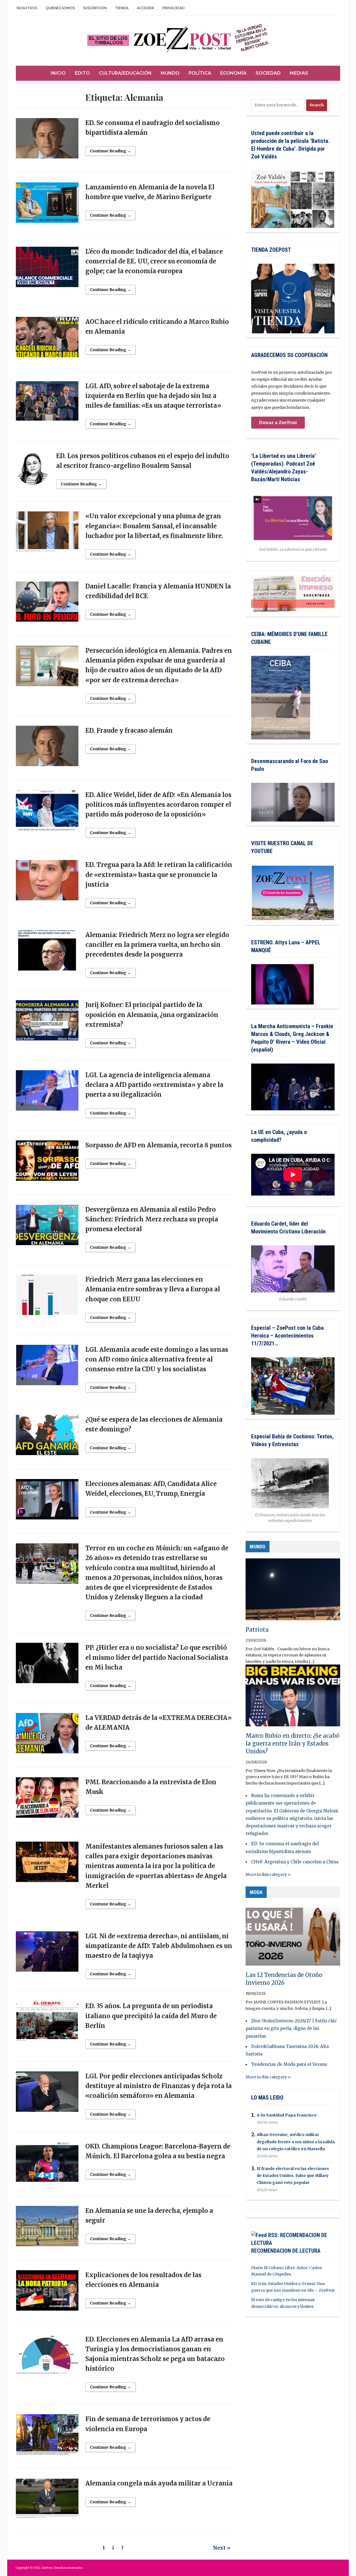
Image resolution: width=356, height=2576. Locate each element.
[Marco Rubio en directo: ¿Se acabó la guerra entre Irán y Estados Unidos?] (293, 1698)
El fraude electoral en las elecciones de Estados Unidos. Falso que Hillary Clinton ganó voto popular (293, 2176)
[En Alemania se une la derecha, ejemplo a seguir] (47, 2228)
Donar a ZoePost (278, 422)
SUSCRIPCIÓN (95, 8)
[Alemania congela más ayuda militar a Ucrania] (47, 2501)
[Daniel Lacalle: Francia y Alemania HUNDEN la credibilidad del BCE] (47, 604)
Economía (233, 73)
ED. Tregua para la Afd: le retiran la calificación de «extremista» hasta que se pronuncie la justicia (159, 874)
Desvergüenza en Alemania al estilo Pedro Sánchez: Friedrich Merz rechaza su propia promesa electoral (152, 1219)
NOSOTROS (27, 8)
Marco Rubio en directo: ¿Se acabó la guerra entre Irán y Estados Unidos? (292, 1743)
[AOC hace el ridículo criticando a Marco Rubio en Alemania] (47, 339)
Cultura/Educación (125, 73)
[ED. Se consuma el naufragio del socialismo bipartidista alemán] (47, 141)
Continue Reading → (110, 151)
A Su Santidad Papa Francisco (287, 2115)
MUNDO (258, 1547)
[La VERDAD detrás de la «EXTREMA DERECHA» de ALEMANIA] (47, 1736)
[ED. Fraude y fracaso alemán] (47, 748)
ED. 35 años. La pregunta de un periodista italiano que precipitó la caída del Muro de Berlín (151, 2016)
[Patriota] (293, 1592)
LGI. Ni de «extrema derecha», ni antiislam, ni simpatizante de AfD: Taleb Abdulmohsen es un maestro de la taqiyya (159, 1946)
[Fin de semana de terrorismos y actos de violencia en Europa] (47, 2437)
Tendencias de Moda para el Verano (289, 2064)
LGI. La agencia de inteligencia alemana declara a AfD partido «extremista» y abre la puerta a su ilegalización (154, 1085)
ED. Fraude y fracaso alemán (129, 730)
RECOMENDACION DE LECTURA (286, 2251)
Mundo (170, 73)
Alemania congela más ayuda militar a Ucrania (159, 2483)
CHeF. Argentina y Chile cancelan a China (295, 1862)
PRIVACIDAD (174, 8)
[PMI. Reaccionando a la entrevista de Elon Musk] (47, 1800)
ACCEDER (145, 8)
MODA (256, 1892)
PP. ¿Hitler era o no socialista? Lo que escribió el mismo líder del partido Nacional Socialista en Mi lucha (157, 1657)
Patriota (257, 1630)
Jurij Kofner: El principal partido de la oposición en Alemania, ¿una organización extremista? (152, 1015)
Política (200, 73)
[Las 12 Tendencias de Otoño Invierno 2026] (293, 1937)
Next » (222, 2548)
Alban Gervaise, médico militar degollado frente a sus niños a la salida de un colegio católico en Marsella (296, 2142)
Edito (82, 73)
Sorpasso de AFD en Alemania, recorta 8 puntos (159, 1145)
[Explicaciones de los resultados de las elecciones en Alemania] (47, 2293)
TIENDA (122, 8)
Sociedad (268, 73)
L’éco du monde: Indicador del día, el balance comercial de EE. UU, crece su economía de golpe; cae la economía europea (154, 261)
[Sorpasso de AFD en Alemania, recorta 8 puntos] (47, 1163)
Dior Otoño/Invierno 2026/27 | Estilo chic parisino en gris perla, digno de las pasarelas (291, 2028)
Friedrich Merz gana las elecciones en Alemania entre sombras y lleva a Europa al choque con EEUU (153, 1289)
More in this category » (268, 1874)
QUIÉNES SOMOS (60, 8)
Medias (299, 73)
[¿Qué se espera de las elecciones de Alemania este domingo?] (47, 1438)
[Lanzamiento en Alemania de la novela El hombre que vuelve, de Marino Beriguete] (47, 205)
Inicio (58, 73)
